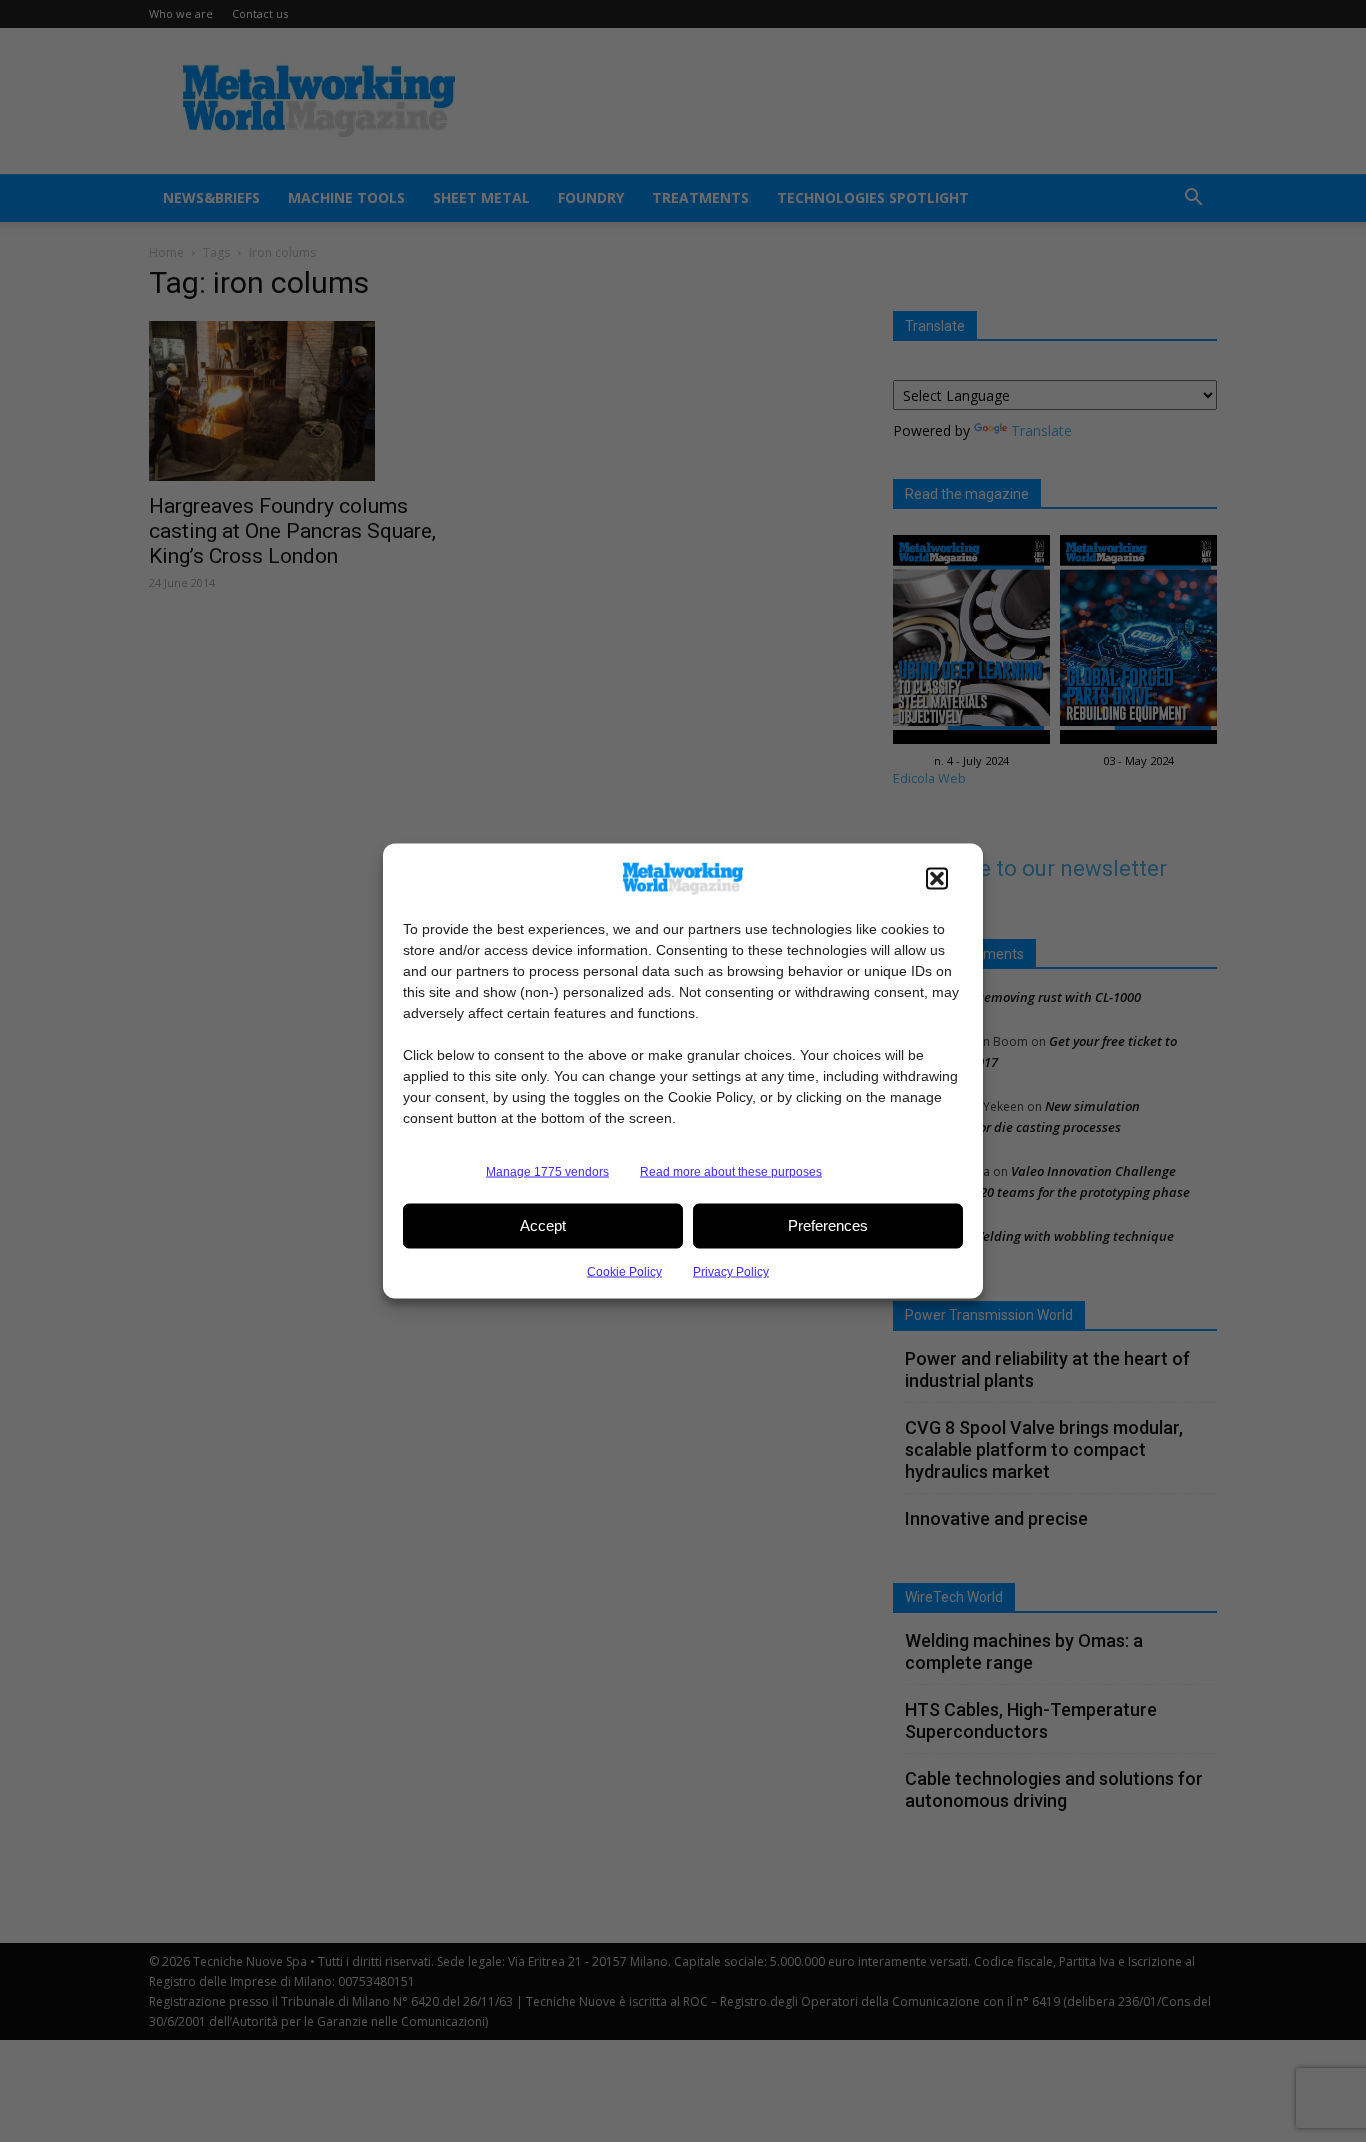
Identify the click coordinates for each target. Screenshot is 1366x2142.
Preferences (828, 1225)
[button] (937, 878)
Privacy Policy (731, 1271)
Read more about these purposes (731, 1171)
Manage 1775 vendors (547, 1171)
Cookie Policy (624, 1271)
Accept (543, 1225)
